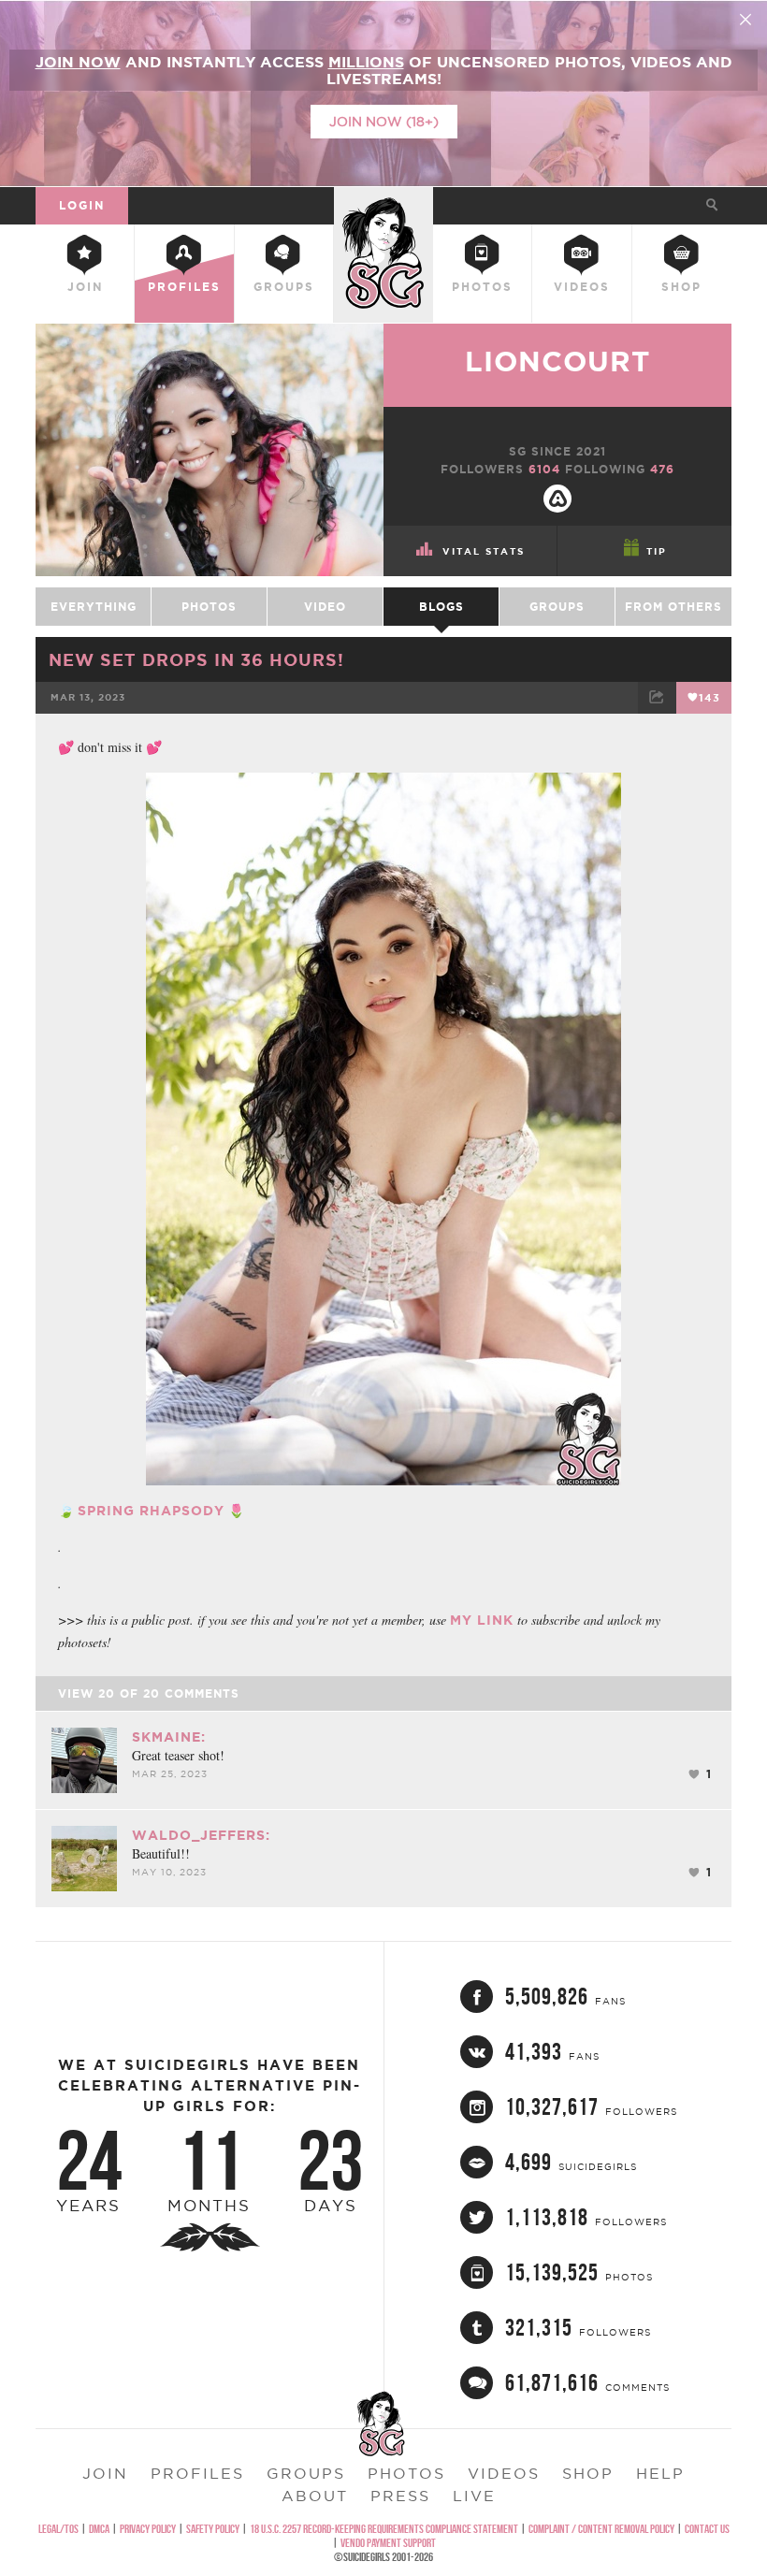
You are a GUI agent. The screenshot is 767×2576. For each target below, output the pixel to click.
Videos (582, 287)
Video (325, 607)
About (315, 2496)
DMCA (99, 2529)
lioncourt (557, 361)
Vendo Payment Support (388, 2543)
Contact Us (707, 2529)
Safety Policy (213, 2529)
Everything (94, 607)
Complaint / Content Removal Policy (601, 2529)
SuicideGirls (383, 203)
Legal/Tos (58, 2529)
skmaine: (169, 1737)
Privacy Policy (148, 2529)
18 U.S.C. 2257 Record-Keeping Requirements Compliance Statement (384, 2529)
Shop (681, 287)
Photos (482, 287)
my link (482, 1620)
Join (85, 287)
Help (660, 2473)
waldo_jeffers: (201, 1835)
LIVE (474, 2496)
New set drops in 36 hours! (196, 659)
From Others (673, 607)
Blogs (441, 607)
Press (400, 2496)
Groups (284, 287)
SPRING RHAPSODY (151, 1511)
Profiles (184, 287)
